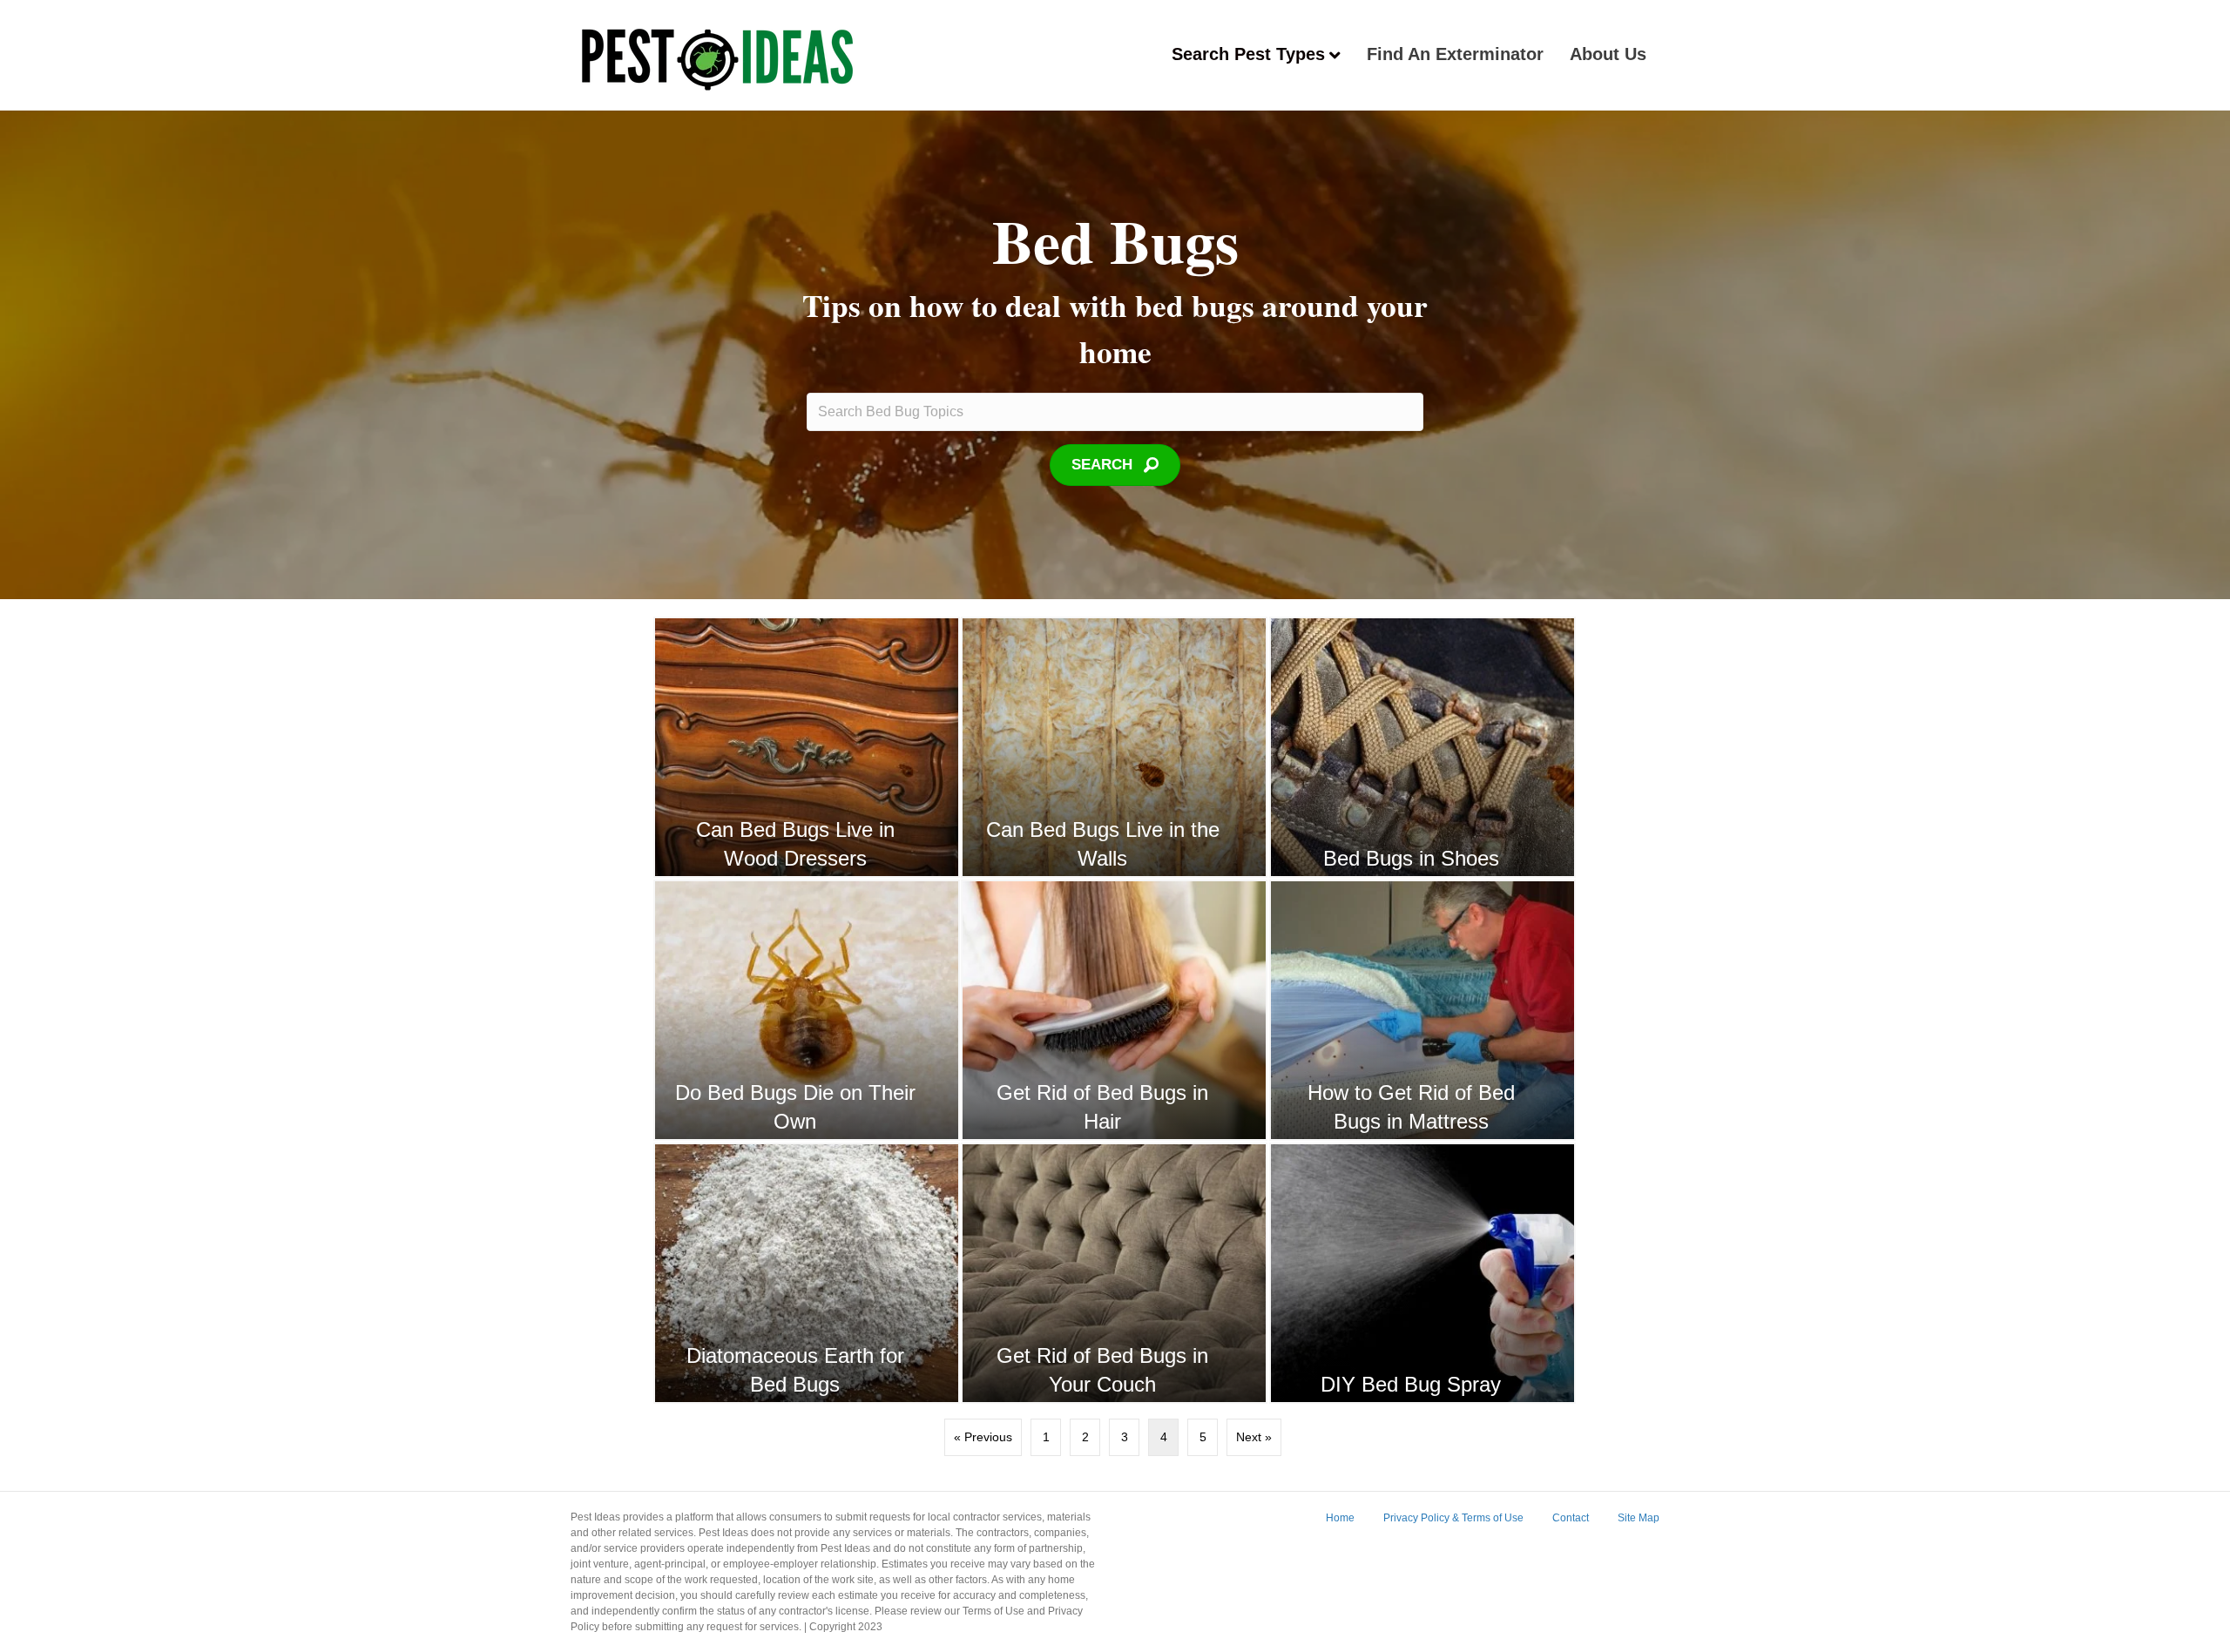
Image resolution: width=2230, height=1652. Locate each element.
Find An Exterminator (1455, 54)
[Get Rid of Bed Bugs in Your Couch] (1114, 1273)
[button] (1115, 465)
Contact (1571, 1518)
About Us (1608, 54)
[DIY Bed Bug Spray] (1422, 1273)
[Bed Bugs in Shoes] (1422, 747)
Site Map (1639, 1518)
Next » (1254, 1437)
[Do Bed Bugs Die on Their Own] (807, 1010)
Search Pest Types (1248, 54)
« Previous (983, 1437)
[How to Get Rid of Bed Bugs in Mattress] (1422, 1010)
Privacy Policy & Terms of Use (1453, 1518)
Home (1340, 1518)
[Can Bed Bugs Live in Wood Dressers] (807, 747)
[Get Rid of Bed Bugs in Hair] (1114, 1010)
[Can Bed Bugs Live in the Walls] (1114, 747)
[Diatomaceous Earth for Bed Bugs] (807, 1273)
